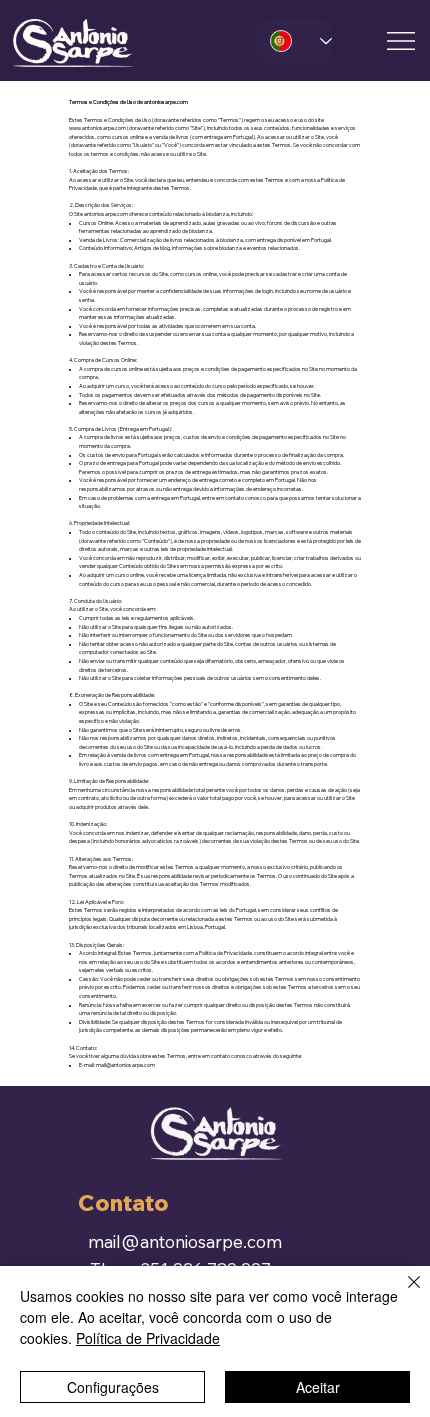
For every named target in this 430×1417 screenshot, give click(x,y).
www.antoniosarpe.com (97, 128)
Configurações (113, 1387)
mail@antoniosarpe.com (125, 1065)
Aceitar (318, 1387)
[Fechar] (402, 1294)
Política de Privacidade (148, 1338)
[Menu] (401, 41)
